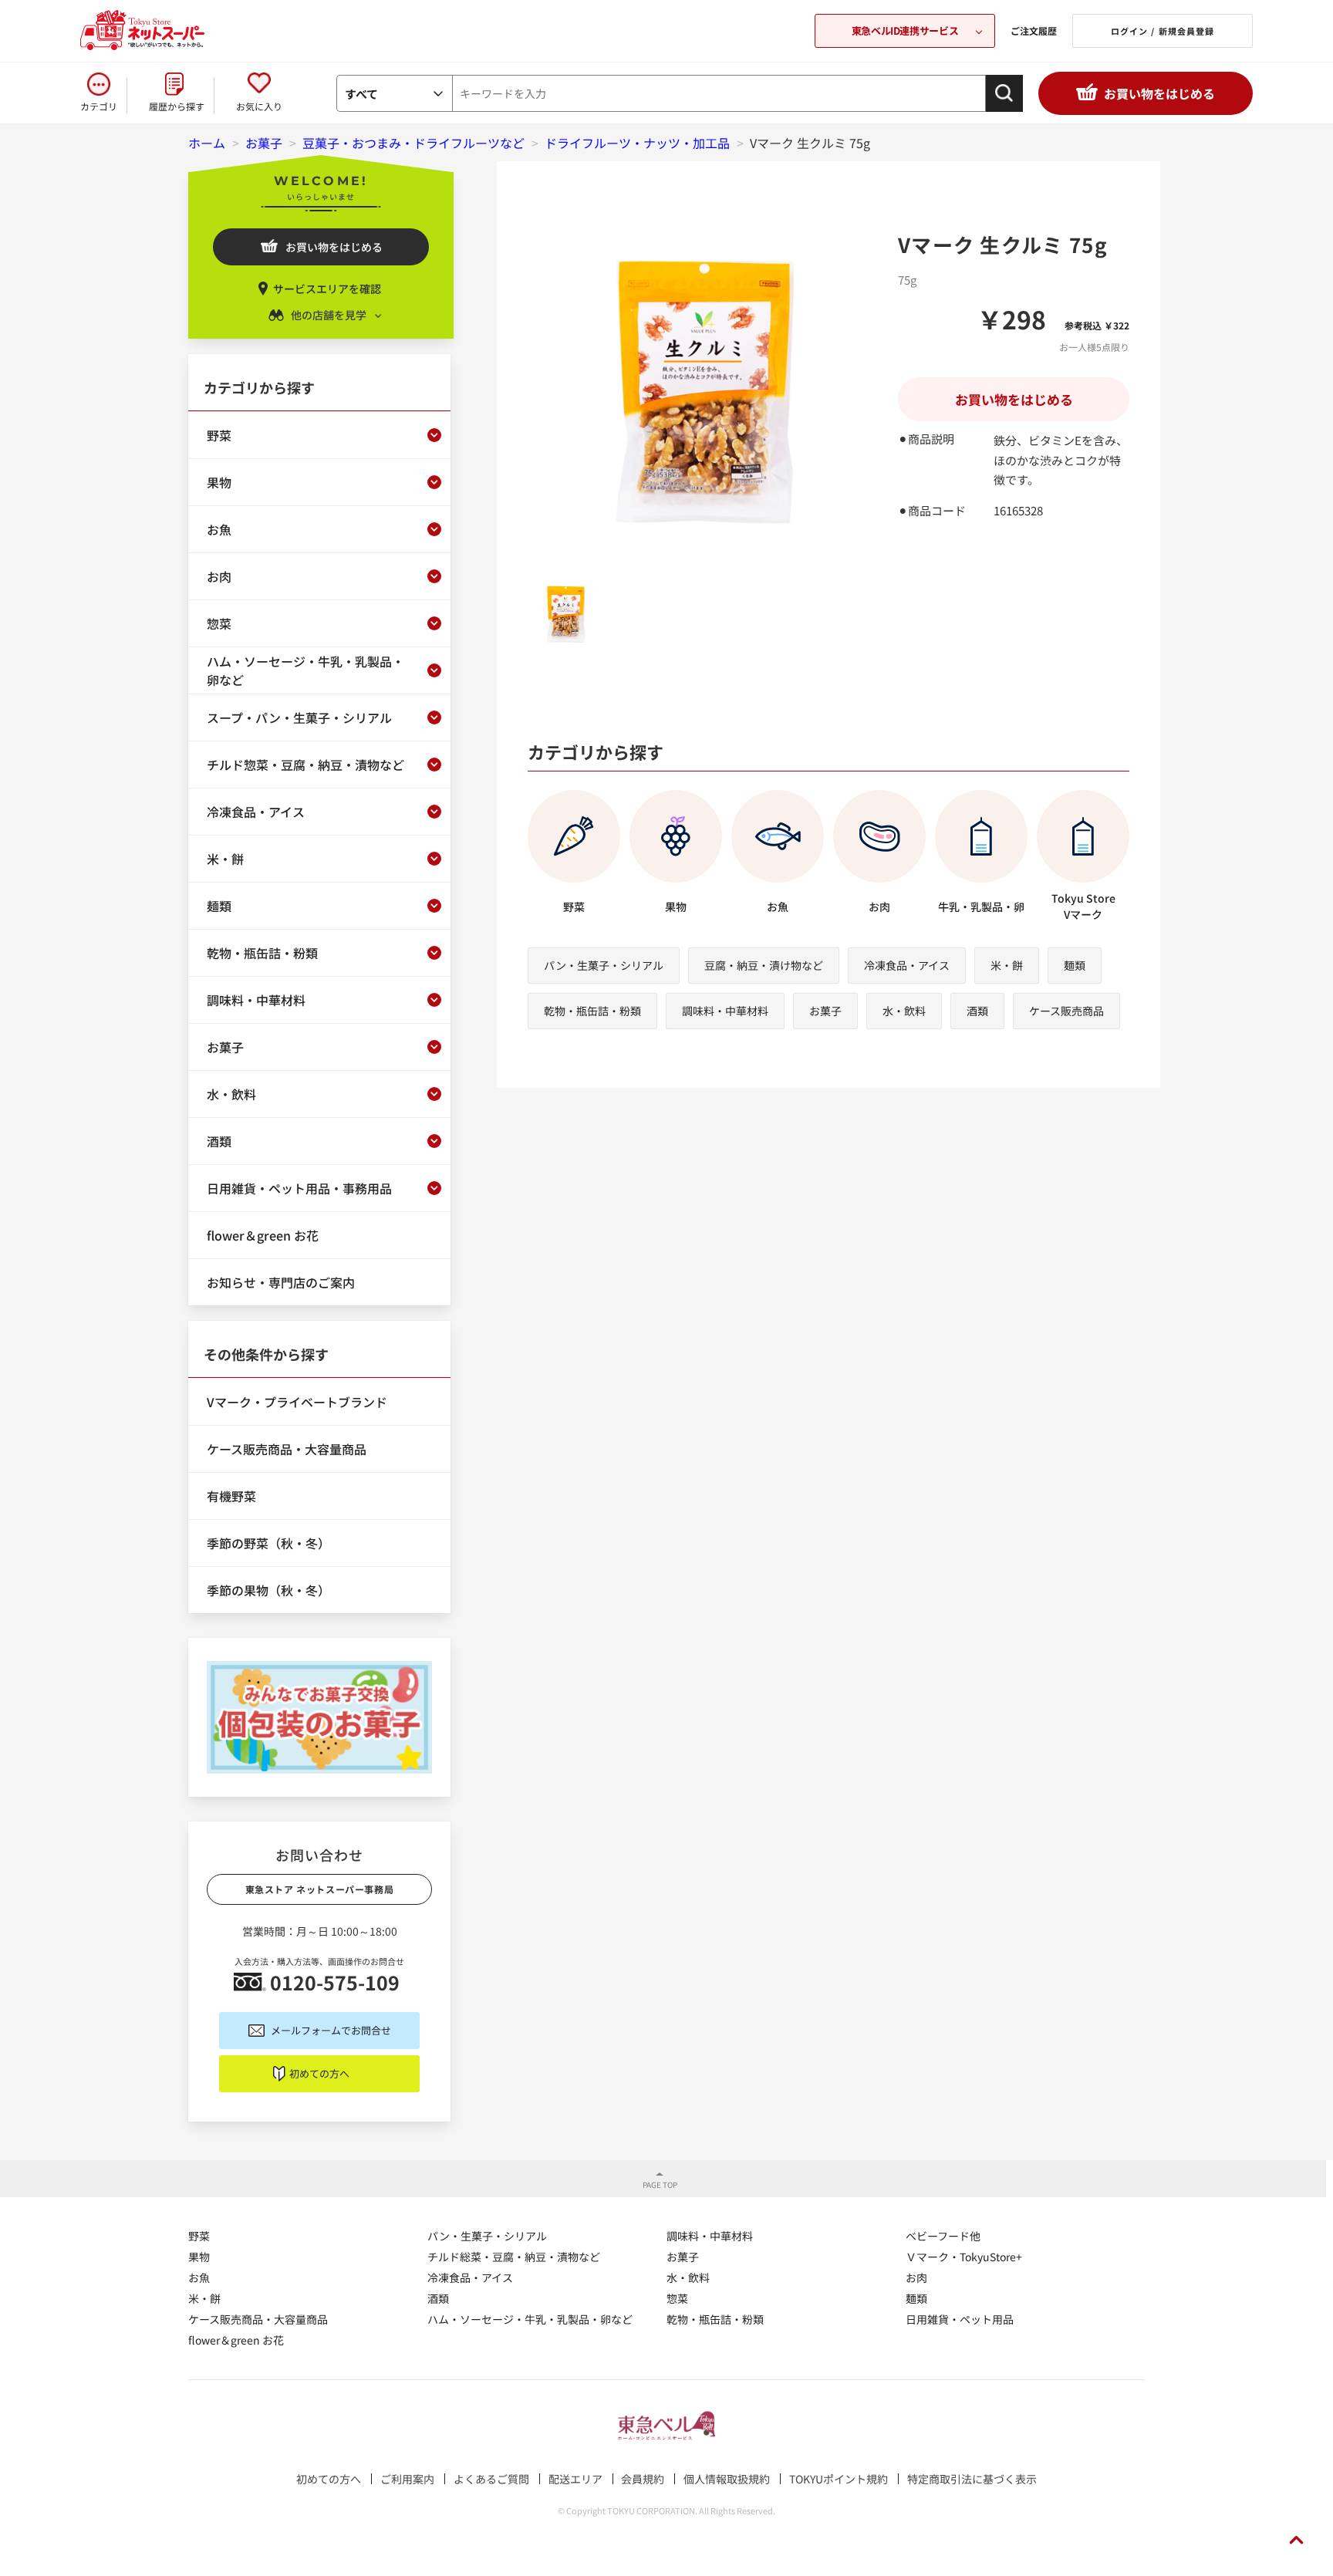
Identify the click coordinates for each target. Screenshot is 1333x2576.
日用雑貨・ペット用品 (960, 2319)
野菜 (199, 2236)
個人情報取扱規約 (727, 2479)
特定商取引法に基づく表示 (972, 2479)
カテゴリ (99, 106)
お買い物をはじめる (1159, 93)
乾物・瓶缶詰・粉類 (592, 1011)
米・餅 (1007, 965)
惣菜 (677, 2298)
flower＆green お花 (236, 2340)
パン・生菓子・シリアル (604, 965)
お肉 (916, 2277)
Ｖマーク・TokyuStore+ (964, 2257)
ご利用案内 (407, 2479)
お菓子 (825, 1011)
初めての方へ (319, 2073)
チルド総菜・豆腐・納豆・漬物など (514, 2257)
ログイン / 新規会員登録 (1163, 31)
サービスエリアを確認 (327, 289)
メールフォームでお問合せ (331, 2030)
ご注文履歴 (1034, 30)
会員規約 (643, 2479)
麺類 (1075, 965)
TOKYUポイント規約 (839, 2479)
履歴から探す (177, 106)
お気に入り (259, 106)
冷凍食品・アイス (907, 965)
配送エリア (575, 2479)
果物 (199, 2257)
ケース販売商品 (1066, 1011)
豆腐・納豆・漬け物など (764, 965)
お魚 (199, 2277)
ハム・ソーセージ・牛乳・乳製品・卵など (530, 2319)
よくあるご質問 (491, 2479)
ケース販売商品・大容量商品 (258, 2319)
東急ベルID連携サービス (905, 30)
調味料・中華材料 (725, 1011)
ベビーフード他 (943, 2236)
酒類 (977, 1011)
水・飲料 (904, 1011)
